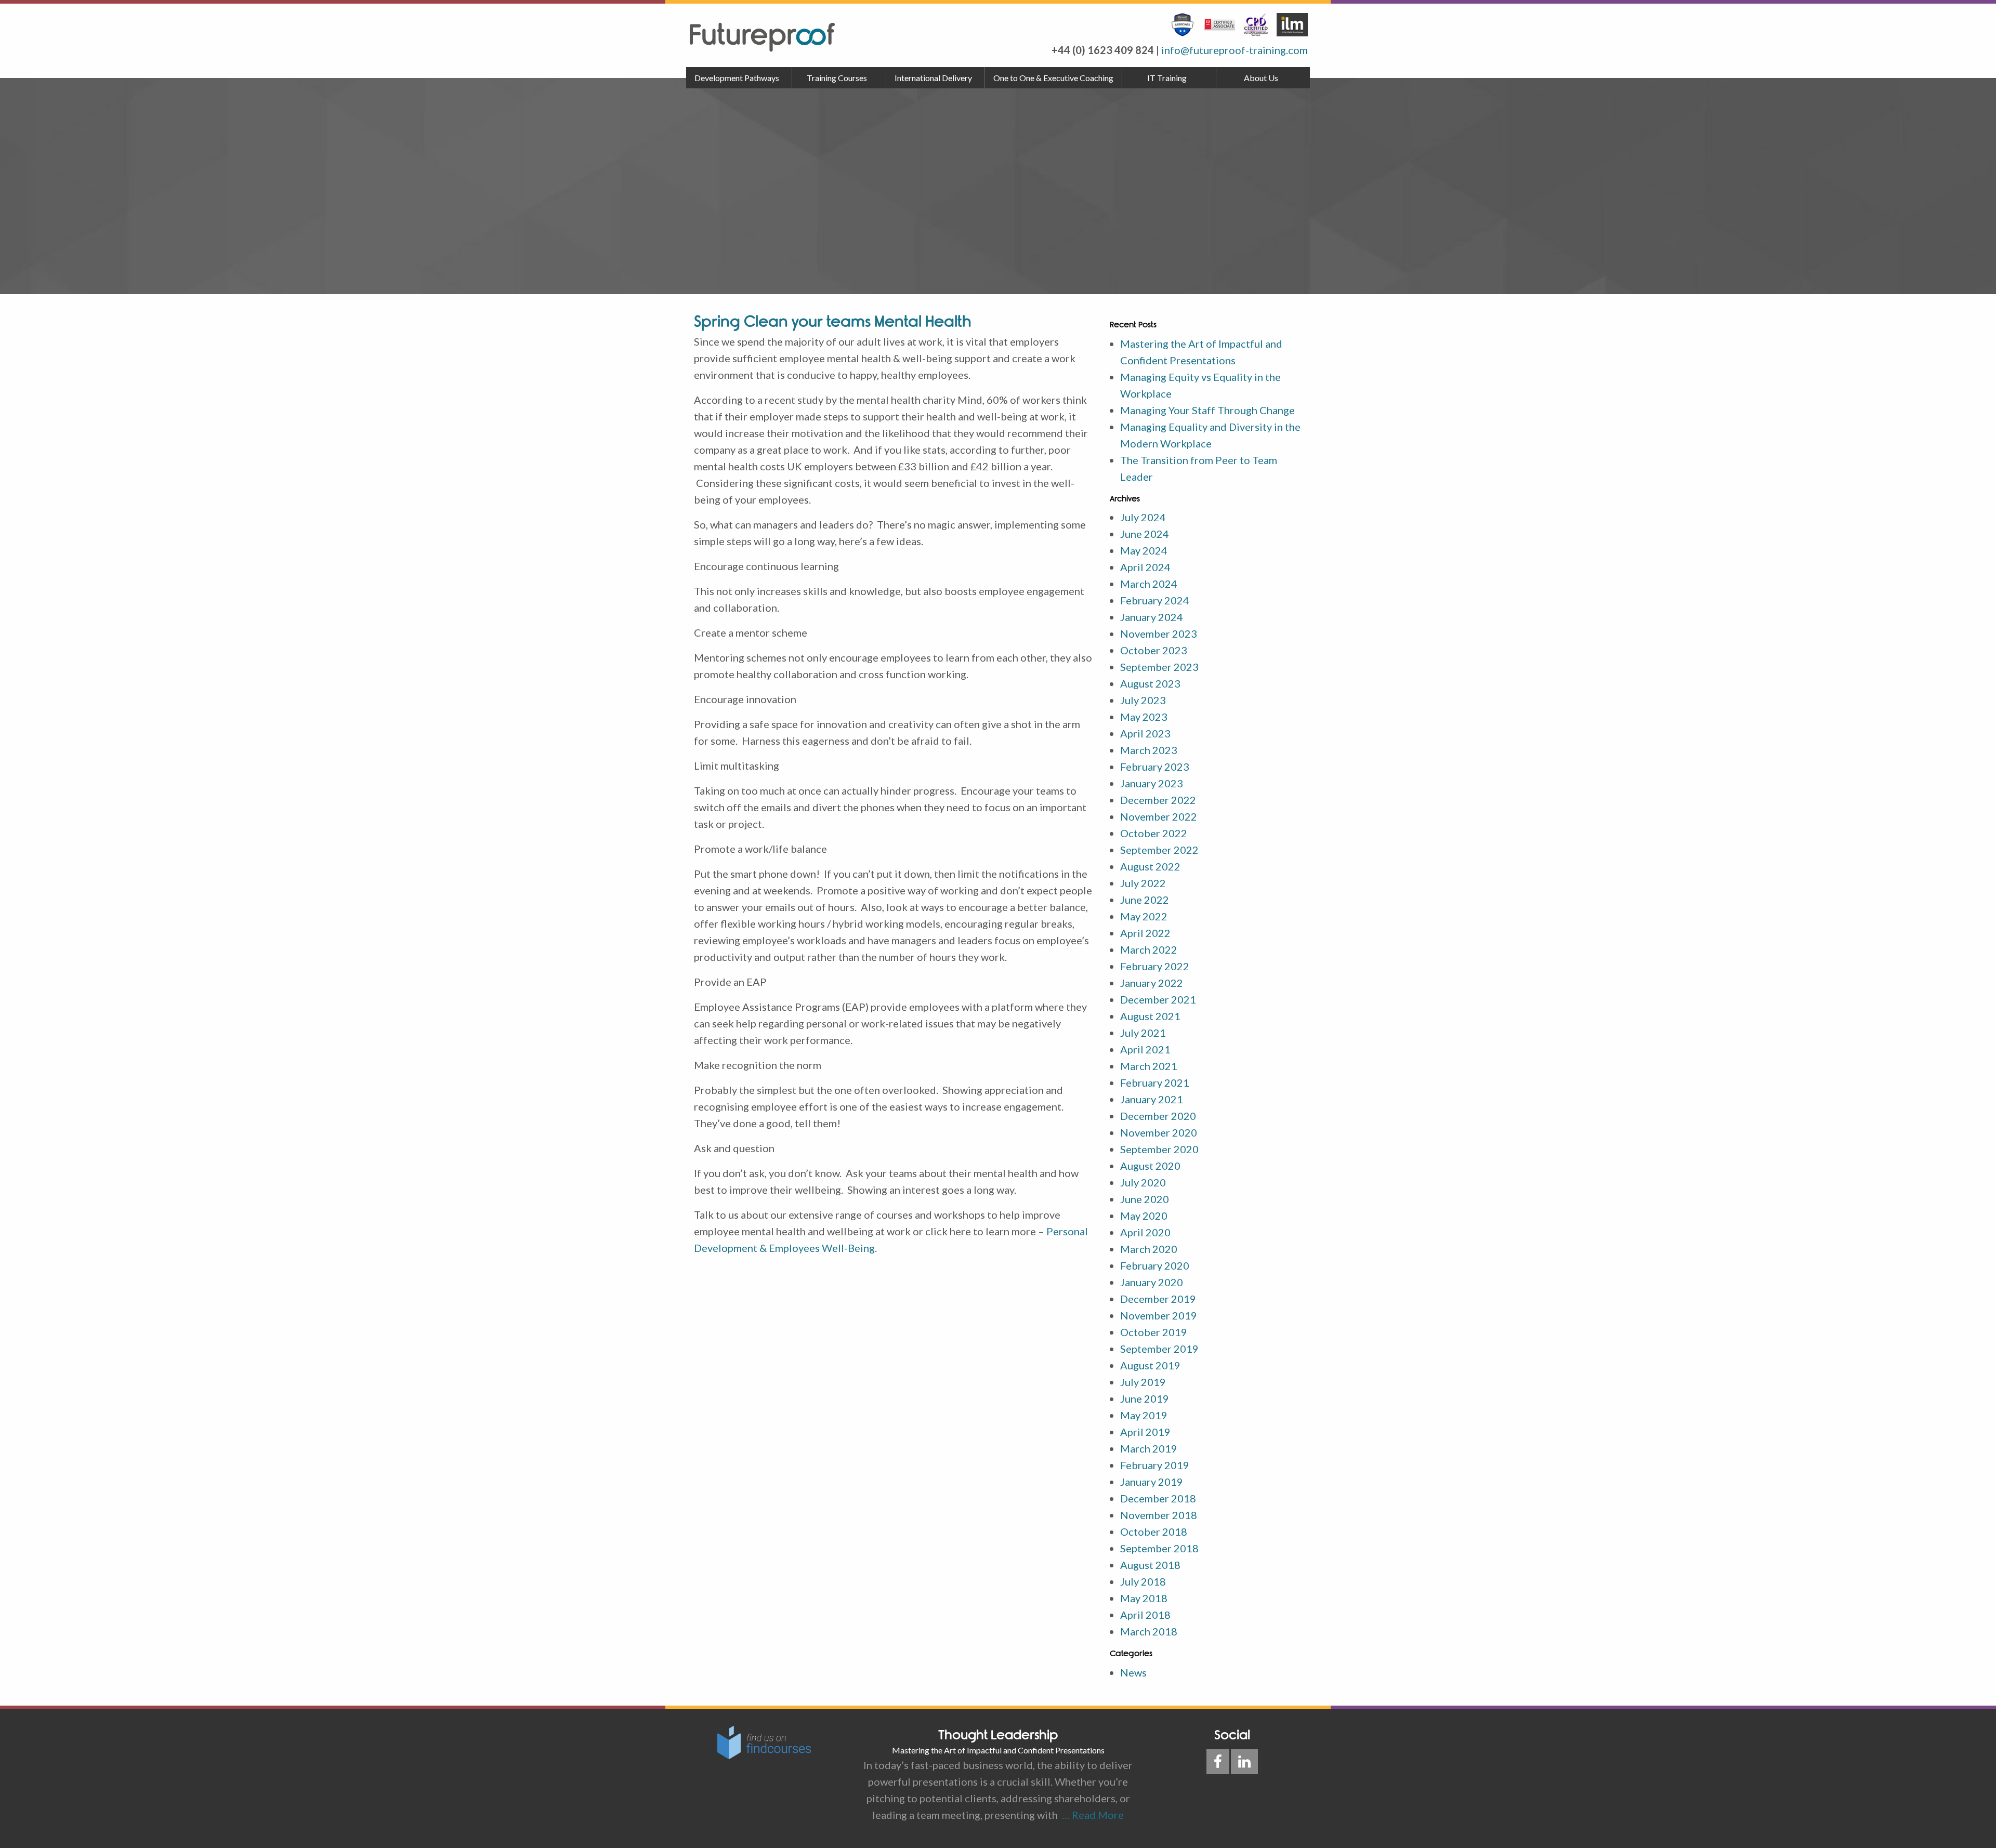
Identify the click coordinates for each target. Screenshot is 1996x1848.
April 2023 (1145, 733)
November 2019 (1159, 1315)
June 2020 (1145, 1199)
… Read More (1091, 1815)
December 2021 (1158, 999)
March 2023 (1149, 750)
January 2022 (1152, 983)
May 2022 (1144, 916)
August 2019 (1150, 1365)
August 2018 (1150, 1565)
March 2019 (1149, 1448)
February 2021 (1155, 1083)
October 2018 (1154, 1532)
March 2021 (1149, 1066)
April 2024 (1145, 567)
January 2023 (1152, 783)
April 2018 (1145, 1615)
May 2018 (1144, 1598)
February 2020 (1155, 1265)
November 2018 (1159, 1515)
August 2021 (1150, 1016)
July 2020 (1143, 1182)
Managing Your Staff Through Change (1207, 410)
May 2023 (1144, 717)
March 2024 (1149, 584)
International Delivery (933, 78)
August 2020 (1150, 1166)
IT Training (1167, 78)
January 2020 (1152, 1282)
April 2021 (1145, 1049)
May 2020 (1144, 1216)
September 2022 (1159, 850)
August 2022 (1150, 866)
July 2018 (1143, 1581)
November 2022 (1159, 816)
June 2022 (1145, 900)
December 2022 (1158, 800)
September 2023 (1159, 667)
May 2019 (1144, 1415)
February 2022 (1155, 966)
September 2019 (1159, 1349)
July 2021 (1143, 1033)
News (1133, 1672)
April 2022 (1145, 933)
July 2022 (1143, 883)
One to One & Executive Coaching (1053, 78)
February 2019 (1155, 1465)
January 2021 (1152, 1099)
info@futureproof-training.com (1235, 50)
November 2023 (1159, 633)
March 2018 (1149, 1631)
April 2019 (1145, 1432)
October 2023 (1154, 650)
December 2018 (1158, 1498)
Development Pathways (737, 78)
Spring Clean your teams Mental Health (833, 321)
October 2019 (1154, 1332)
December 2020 (1158, 1116)
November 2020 (1159, 1132)
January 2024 (1152, 617)
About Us (1261, 78)
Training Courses (837, 78)
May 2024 (1144, 550)
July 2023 (1143, 700)
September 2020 (1159, 1149)
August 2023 (1150, 683)
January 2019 (1152, 1482)
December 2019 (1158, 1299)
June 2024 (1145, 534)
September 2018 (1159, 1548)
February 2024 (1155, 600)
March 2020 (1149, 1249)
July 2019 (1143, 1382)
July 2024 (1143, 517)
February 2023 (1155, 767)
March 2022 (1149, 949)
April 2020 (1145, 1232)
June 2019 (1145, 1398)
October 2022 (1154, 833)
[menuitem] (739, 78)
